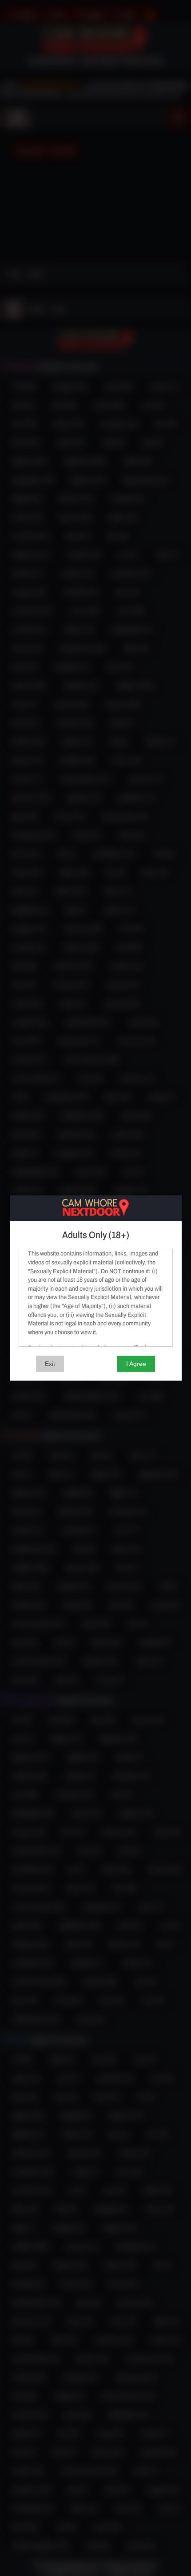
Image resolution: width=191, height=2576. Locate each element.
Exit (50, 1364)
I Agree (136, 1364)
